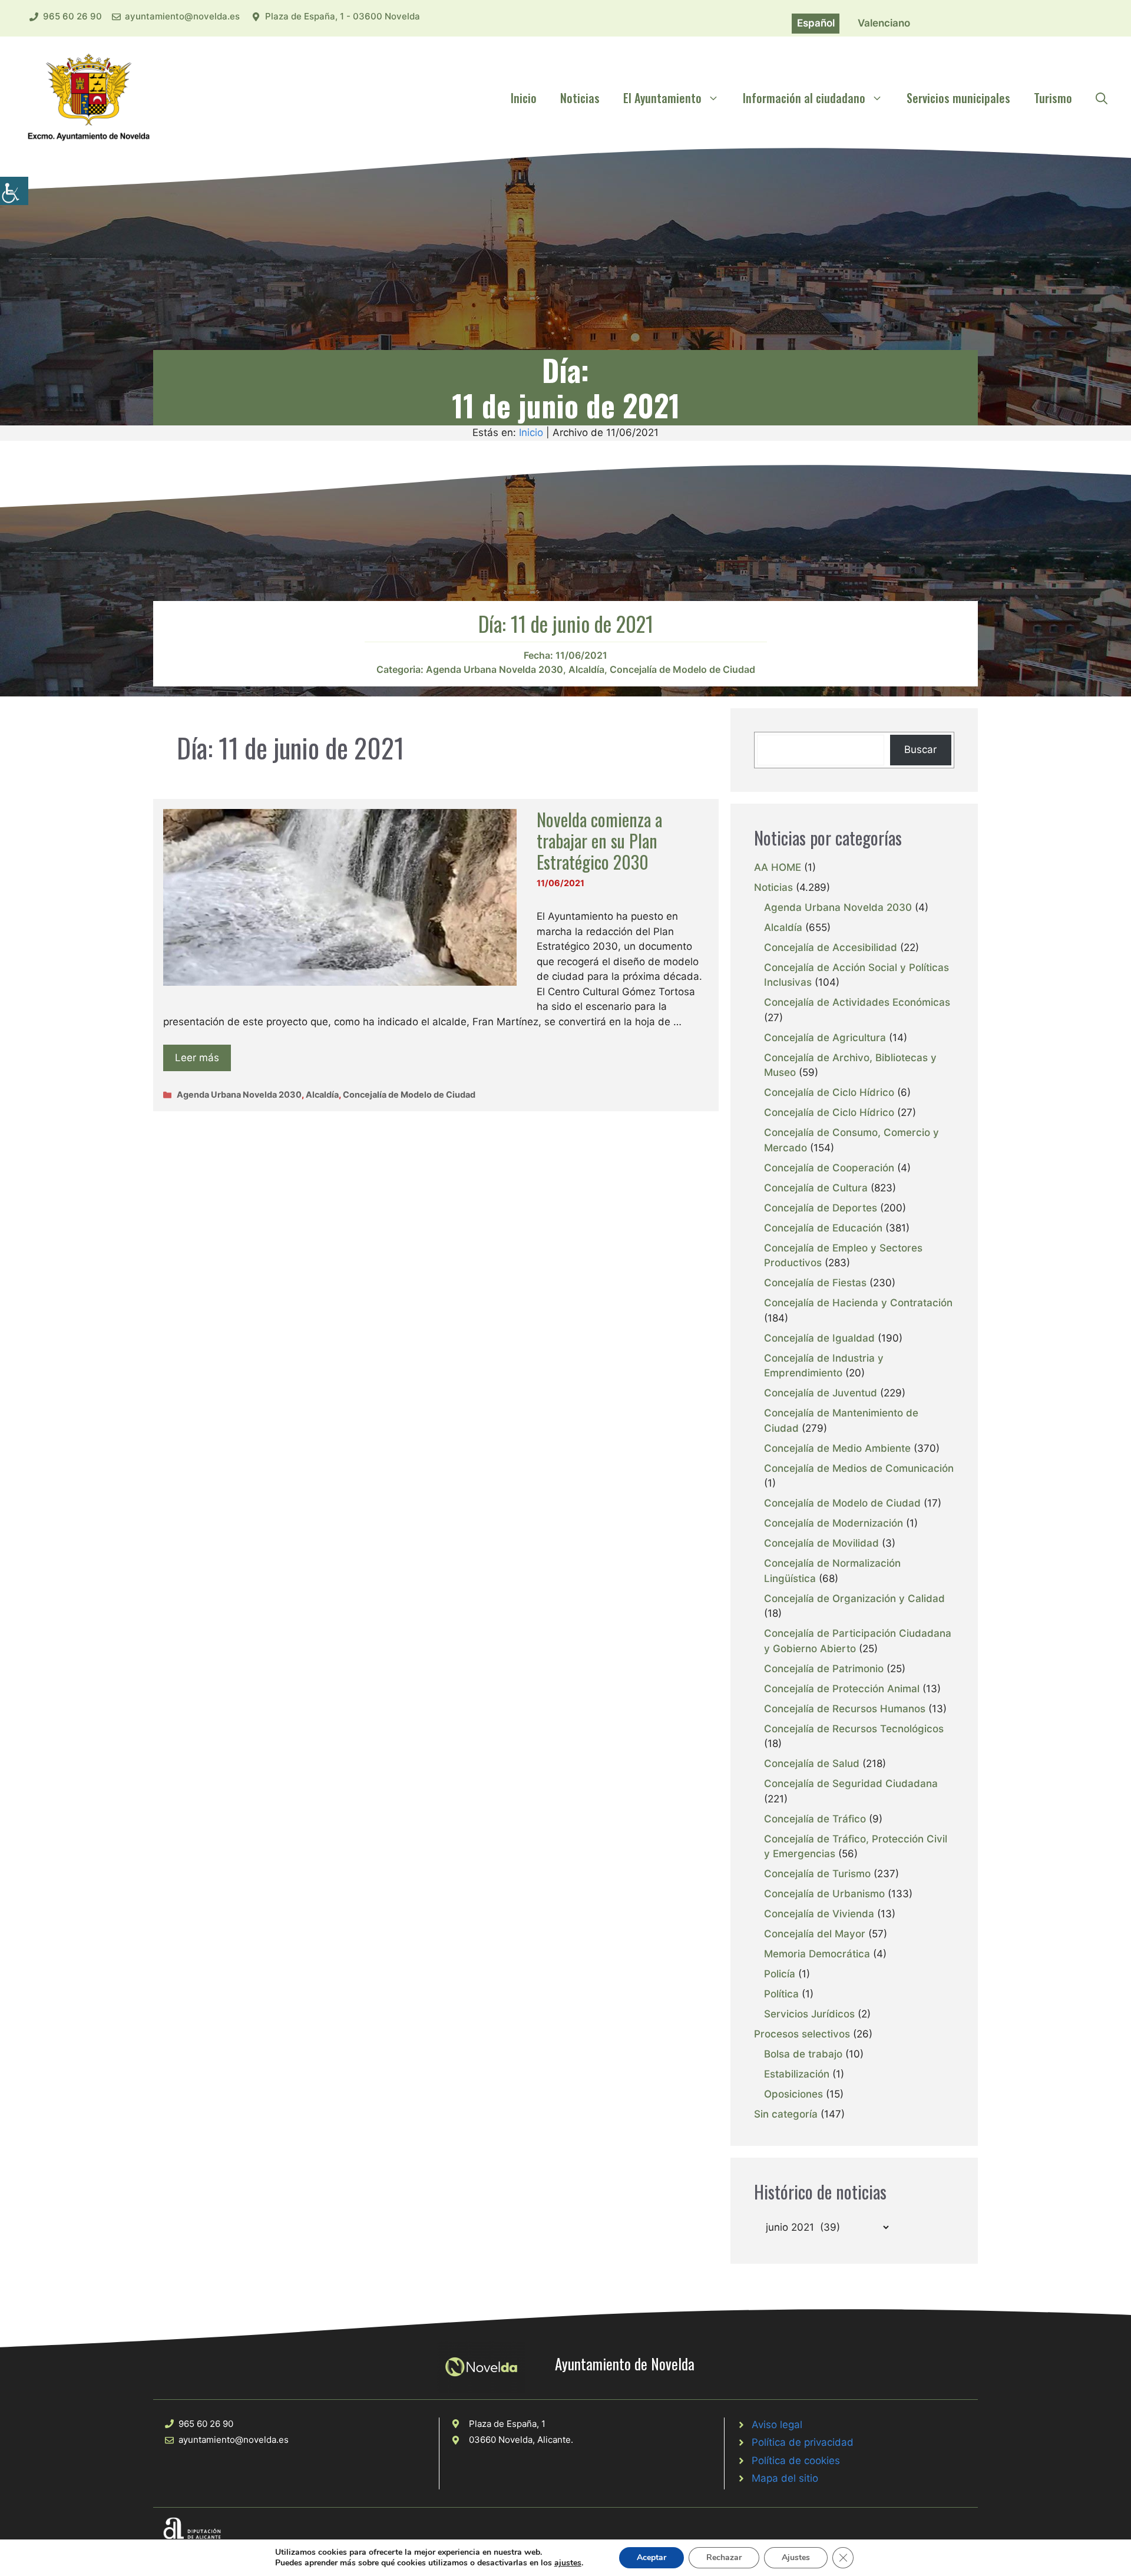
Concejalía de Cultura (816, 1188)
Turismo (1053, 98)
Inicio (524, 98)
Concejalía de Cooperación (829, 1168)
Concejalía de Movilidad (821, 1543)
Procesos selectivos (802, 2034)
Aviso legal (777, 2425)
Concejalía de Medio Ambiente (837, 1448)
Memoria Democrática (817, 1954)
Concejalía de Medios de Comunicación (859, 1468)
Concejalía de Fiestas (815, 1283)
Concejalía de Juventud (821, 1393)
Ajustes (796, 2557)
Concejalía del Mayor (815, 1934)
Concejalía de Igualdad (819, 1338)
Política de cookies (796, 2461)
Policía (780, 1974)
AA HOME (778, 867)
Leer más (197, 1058)
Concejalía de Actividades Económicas (857, 1002)
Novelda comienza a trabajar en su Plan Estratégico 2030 (599, 840)
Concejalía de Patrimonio (824, 1669)
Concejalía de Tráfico (815, 1819)
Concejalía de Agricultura (825, 1038)
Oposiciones (793, 2094)
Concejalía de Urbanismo (824, 1894)
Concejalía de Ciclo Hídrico (829, 1092)
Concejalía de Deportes (821, 1208)
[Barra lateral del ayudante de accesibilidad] (14, 191)
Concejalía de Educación (823, 1228)
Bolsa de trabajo (803, 2054)
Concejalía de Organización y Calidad (854, 1599)
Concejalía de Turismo (817, 1874)
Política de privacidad (803, 2442)
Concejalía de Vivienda (819, 1914)
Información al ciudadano (804, 98)
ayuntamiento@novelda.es (182, 16)
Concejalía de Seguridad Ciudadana (851, 1784)
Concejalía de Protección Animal (842, 1689)
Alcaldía (586, 669)
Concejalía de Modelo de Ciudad (682, 669)
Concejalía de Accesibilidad (831, 947)
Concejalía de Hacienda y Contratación (858, 1303)
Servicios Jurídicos (809, 2014)
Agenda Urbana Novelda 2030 (495, 669)
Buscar (920, 749)
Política (781, 1994)
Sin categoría (786, 2114)
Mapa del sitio (785, 2478)
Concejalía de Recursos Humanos (845, 1709)
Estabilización (797, 2074)
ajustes (568, 2563)
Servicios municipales (958, 98)
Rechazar (724, 2557)
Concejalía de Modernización (834, 1523)
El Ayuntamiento (662, 98)
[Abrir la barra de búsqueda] (1102, 98)
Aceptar (652, 2557)
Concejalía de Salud (812, 1763)
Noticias (580, 98)
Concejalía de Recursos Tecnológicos (854, 1729)
